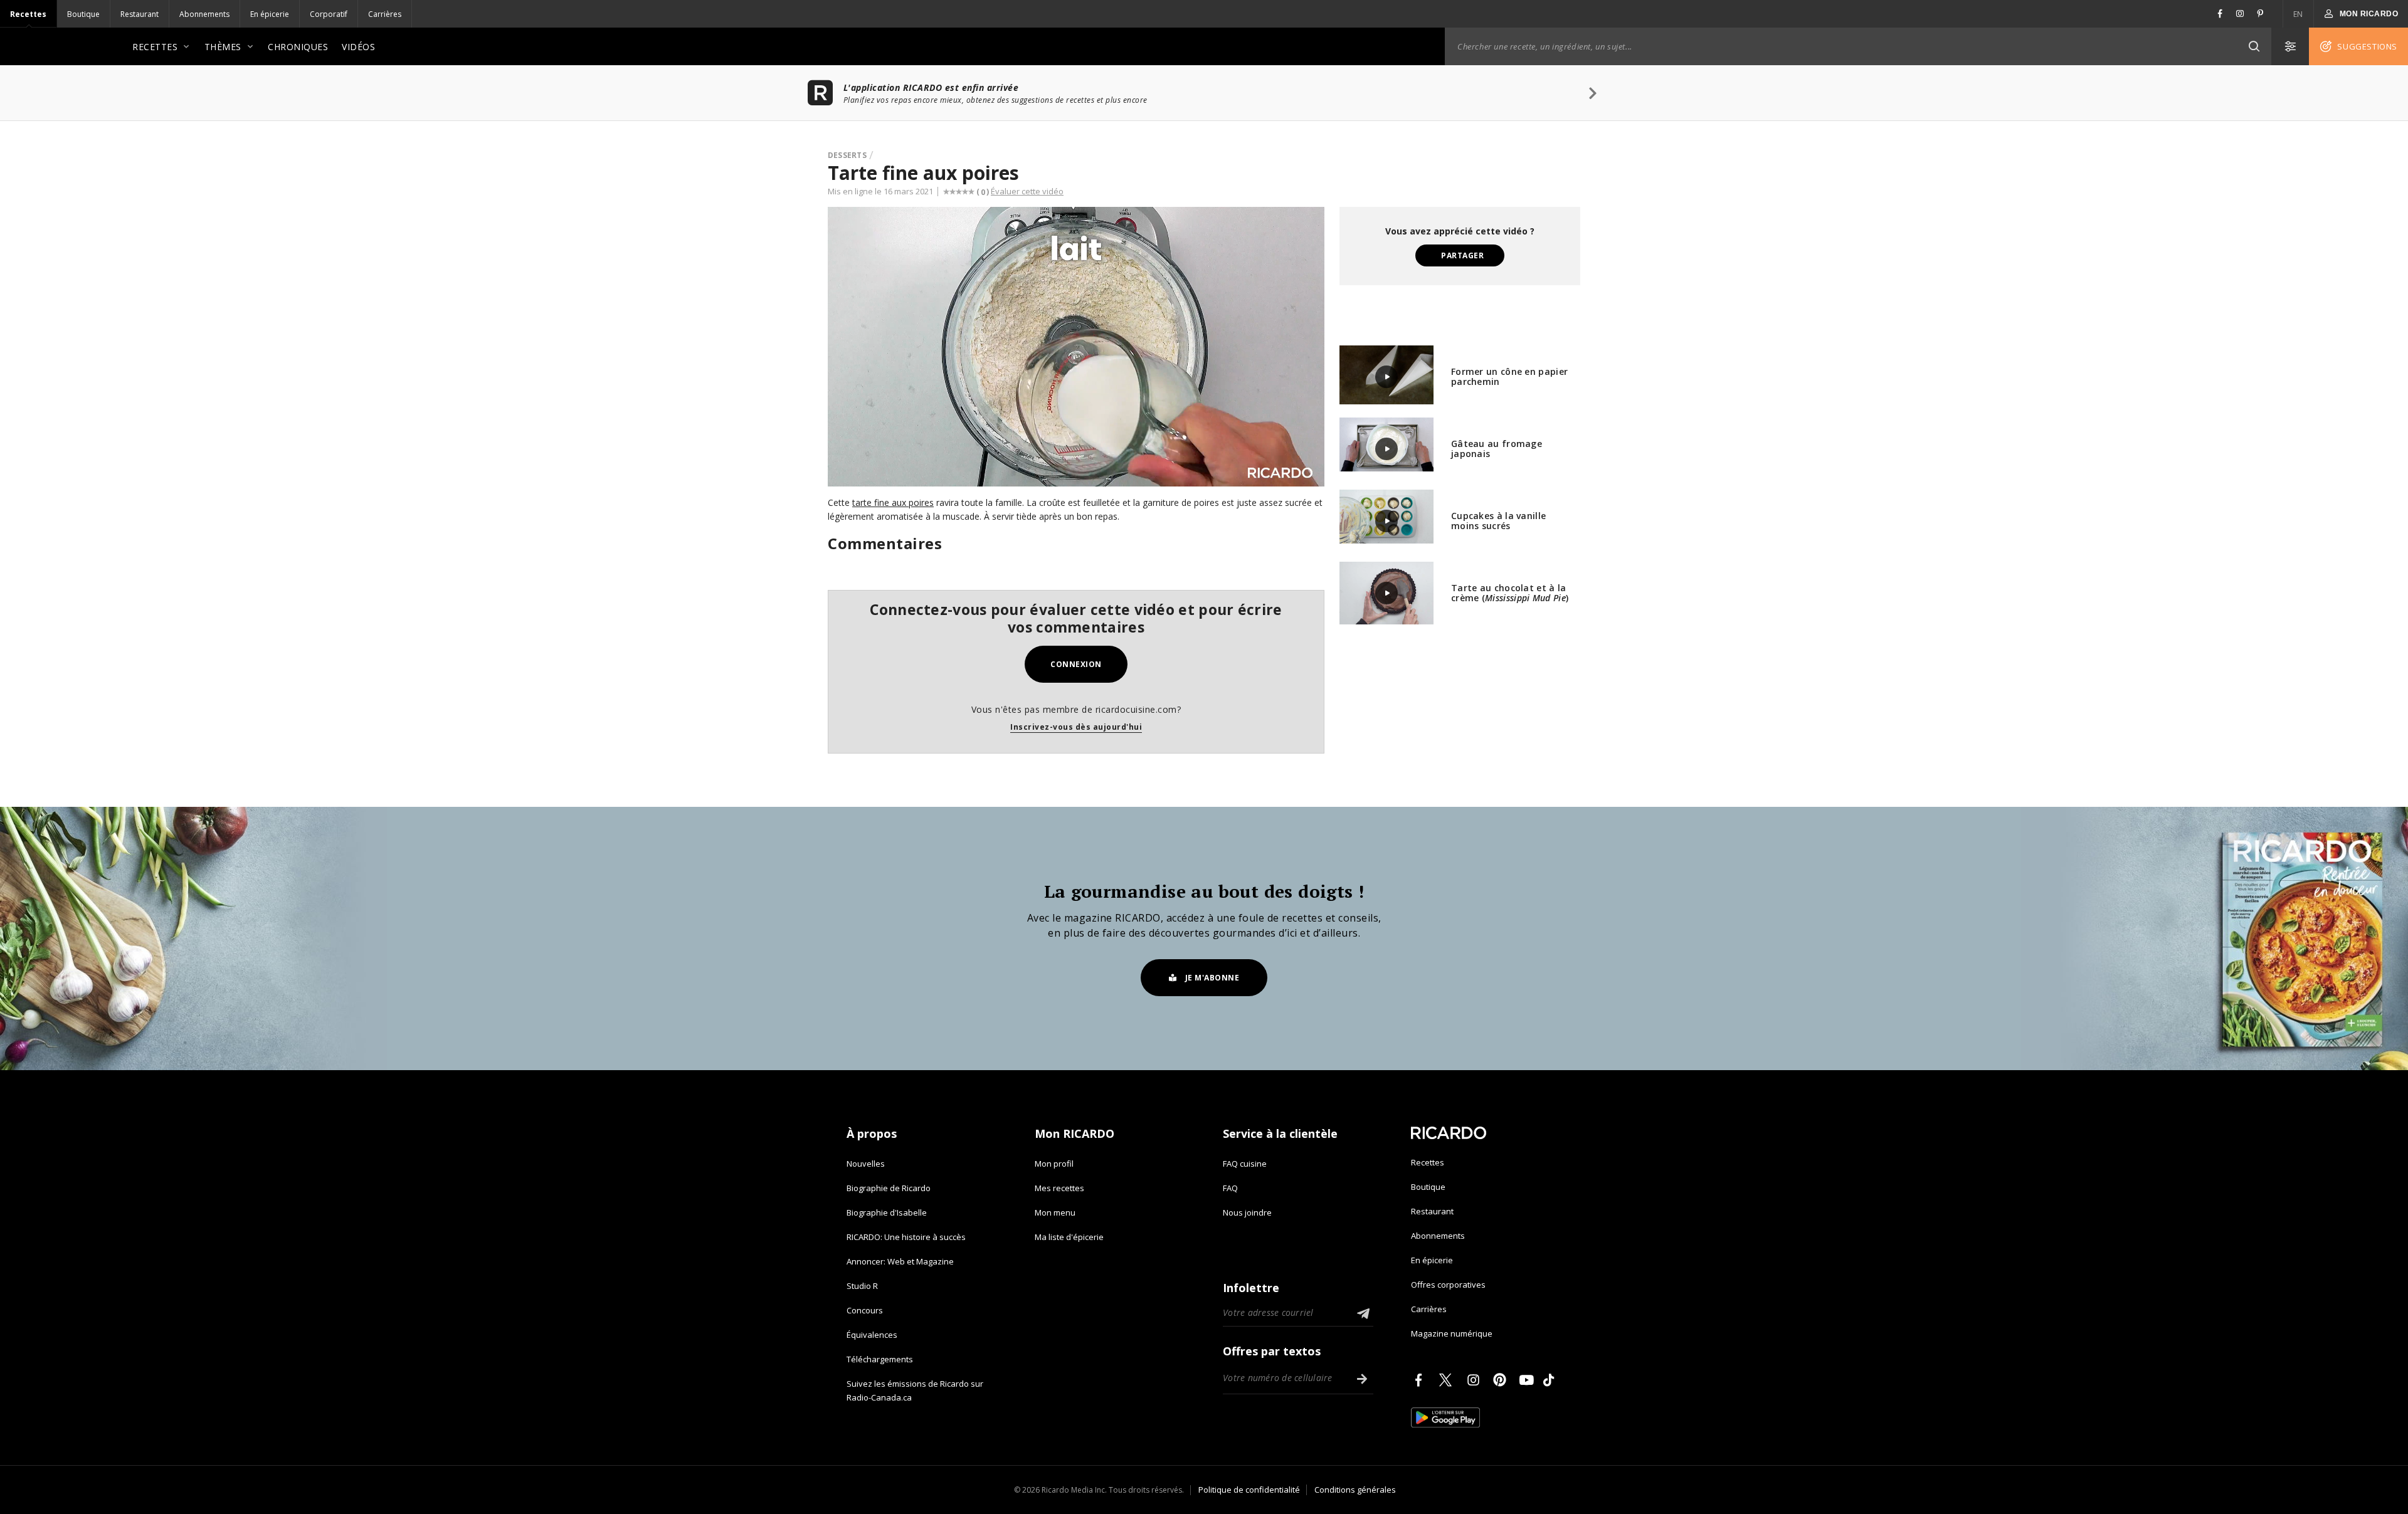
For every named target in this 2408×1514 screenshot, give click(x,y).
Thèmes (223, 47)
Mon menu (1055, 1212)
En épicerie (270, 14)
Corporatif (329, 14)
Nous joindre (1247, 1212)
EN (2298, 14)
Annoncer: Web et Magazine (900, 1261)
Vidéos (358, 47)
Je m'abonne (1212, 978)
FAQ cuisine (1245, 1164)
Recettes (28, 14)
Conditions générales (1355, 1490)
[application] (1076, 347)
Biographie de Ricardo (889, 1188)
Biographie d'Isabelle (887, 1212)
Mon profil (1054, 1164)
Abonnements (204, 14)
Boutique (83, 14)
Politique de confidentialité (1249, 1490)
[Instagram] (1476, 1380)
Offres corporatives (1448, 1285)
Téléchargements (880, 1359)
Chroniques (298, 47)
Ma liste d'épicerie (1069, 1237)
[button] (2254, 46)
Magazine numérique (1452, 1333)
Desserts (847, 155)
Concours (865, 1310)
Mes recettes (1059, 1188)
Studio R (862, 1286)
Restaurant (140, 14)
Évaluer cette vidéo (1027, 191)
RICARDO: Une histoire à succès (906, 1237)
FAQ (1230, 1188)
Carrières (385, 14)
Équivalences (872, 1335)
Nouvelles (866, 1164)
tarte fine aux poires (893, 502)
